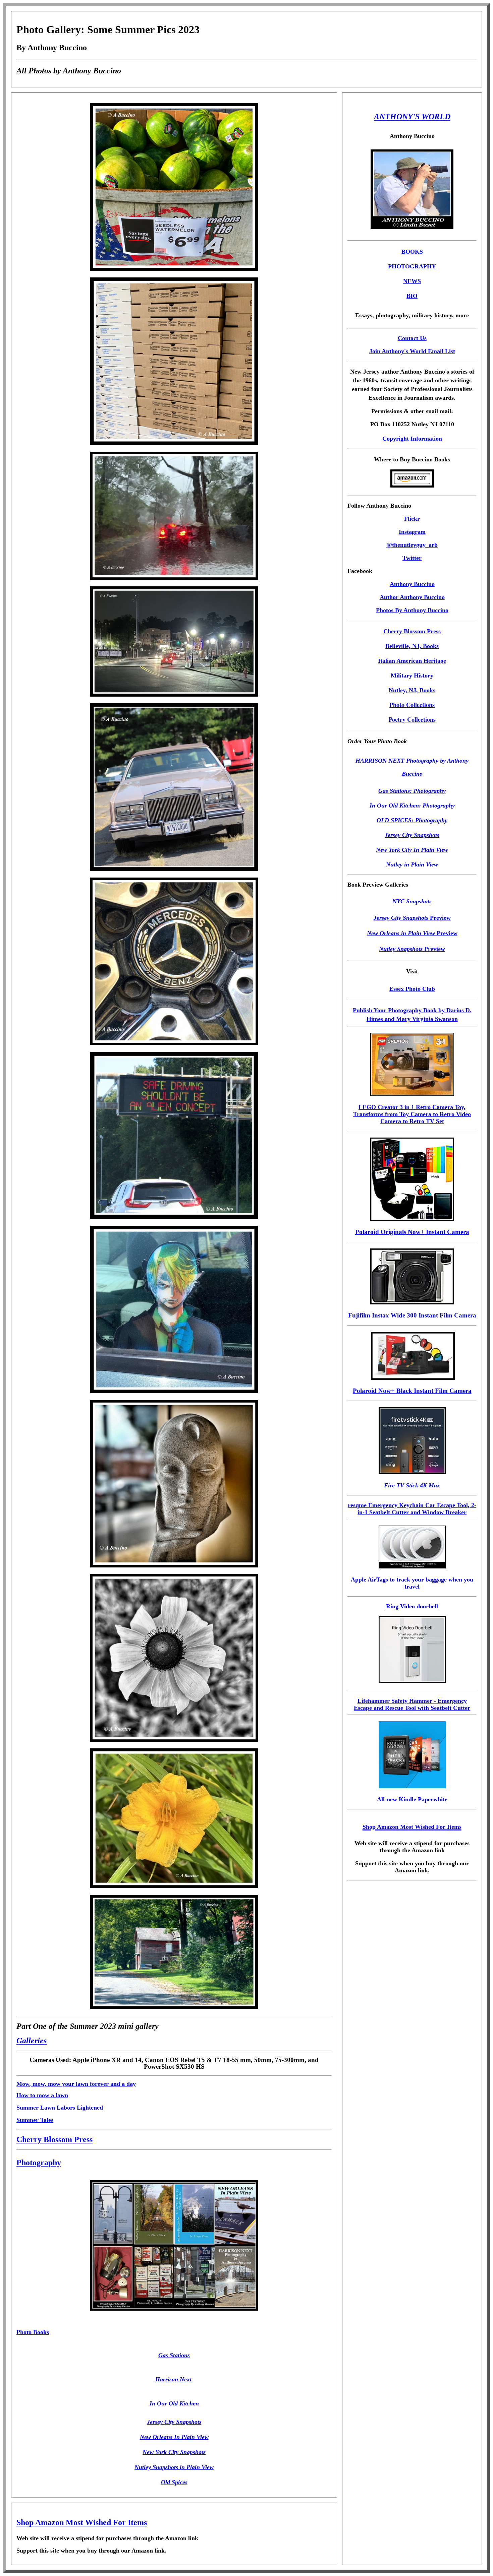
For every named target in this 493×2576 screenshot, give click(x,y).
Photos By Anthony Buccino (412, 610)
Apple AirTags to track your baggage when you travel (412, 1583)
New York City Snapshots (174, 2452)
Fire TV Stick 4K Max (412, 1485)
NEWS (412, 281)
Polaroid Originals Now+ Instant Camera (412, 1232)
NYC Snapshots (412, 901)
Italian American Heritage (412, 661)
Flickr (412, 519)
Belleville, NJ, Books (412, 646)
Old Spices (174, 2482)
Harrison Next (174, 2379)
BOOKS (412, 252)
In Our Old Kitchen (174, 2403)
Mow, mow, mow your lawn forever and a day (76, 2084)
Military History (412, 675)
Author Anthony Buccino (412, 597)
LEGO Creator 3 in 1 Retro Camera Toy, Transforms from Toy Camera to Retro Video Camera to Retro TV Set (412, 1114)
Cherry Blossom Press (54, 2139)
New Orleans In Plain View (174, 2437)
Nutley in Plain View (412, 864)
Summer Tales (35, 2120)
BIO (412, 296)
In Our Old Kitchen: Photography (412, 806)
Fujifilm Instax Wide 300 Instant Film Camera (412, 1315)
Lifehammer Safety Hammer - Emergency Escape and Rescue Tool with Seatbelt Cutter (412, 1704)
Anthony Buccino (412, 584)
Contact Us (412, 338)
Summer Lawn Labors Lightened (60, 2108)
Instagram (412, 532)
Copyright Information (412, 439)
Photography (39, 2163)
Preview (412, 918)
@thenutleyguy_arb (412, 545)
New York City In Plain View (412, 850)
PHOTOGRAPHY (412, 266)
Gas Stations (174, 2355)
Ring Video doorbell (412, 1606)
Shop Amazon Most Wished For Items (82, 2522)
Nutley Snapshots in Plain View (174, 2467)
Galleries (32, 2041)
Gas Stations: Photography (412, 791)
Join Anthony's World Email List (412, 351)
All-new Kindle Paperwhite (412, 1799)
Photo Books (33, 2332)
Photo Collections (412, 705)
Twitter (412, 558)
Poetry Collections (412, 719)
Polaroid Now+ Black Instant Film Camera (412, 1391)
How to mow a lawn (42, 2095)
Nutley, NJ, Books (412, 690)
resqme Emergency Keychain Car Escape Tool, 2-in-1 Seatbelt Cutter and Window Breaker (412, 1509)
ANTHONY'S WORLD (412, 117)
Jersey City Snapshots (174, 2422)
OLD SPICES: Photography (412, 820)
